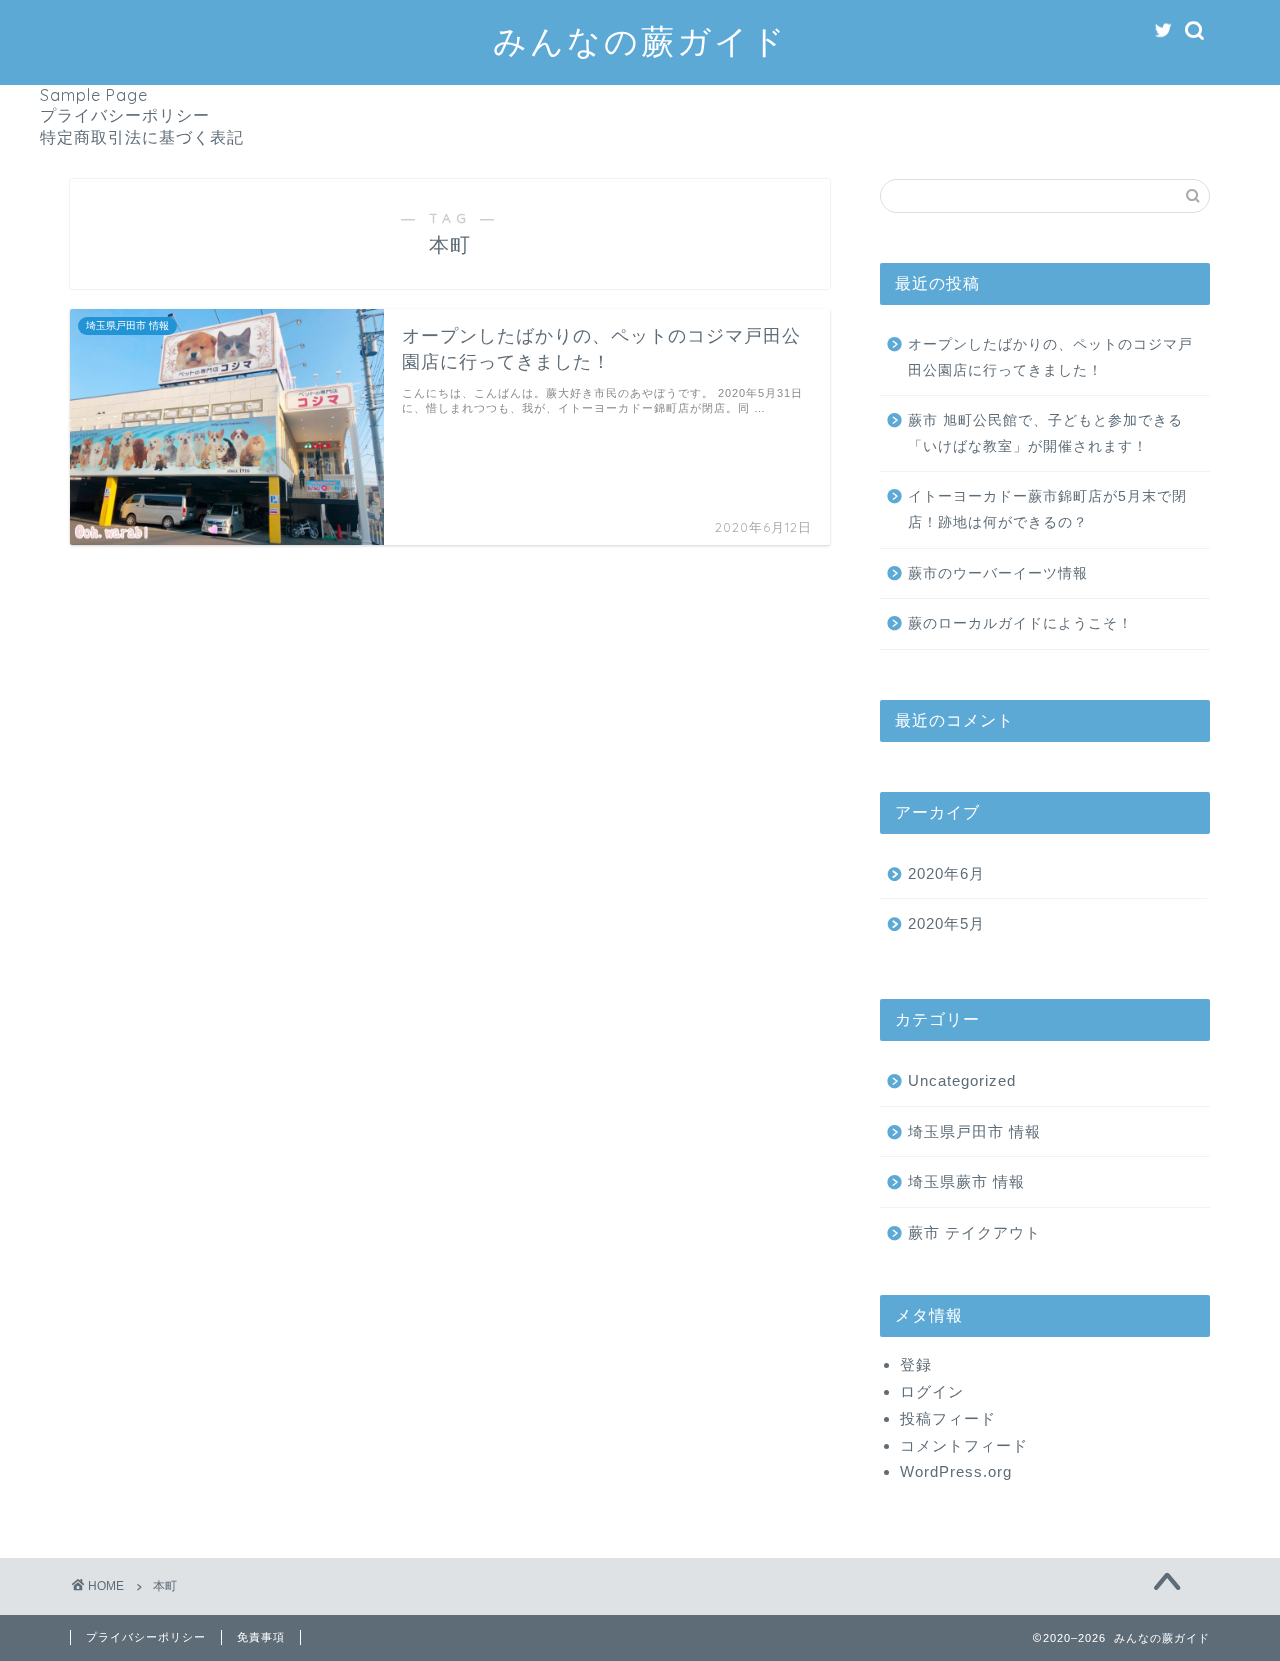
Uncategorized (962, 1080)
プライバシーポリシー (125, 115)
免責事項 (261, 1637)
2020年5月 (946, 923)
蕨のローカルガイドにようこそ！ (1020, 623)
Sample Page (94, 95)
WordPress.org (956, 1471)
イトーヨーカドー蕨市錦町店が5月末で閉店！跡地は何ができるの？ (1047, 509)
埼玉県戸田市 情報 (974, 1131)
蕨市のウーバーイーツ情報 (998, 573)
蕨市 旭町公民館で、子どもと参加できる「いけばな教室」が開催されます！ (1045, 433)
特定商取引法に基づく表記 (142, 137)
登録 (916, 1364)
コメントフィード (964, 1445)
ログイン (932, 1391)
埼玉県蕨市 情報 (966, 1181)
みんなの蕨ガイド (640, 40)
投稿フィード (948, 1418)
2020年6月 (946, 873)
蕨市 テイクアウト (974, 1232)
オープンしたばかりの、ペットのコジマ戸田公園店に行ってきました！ (1050, 357)
